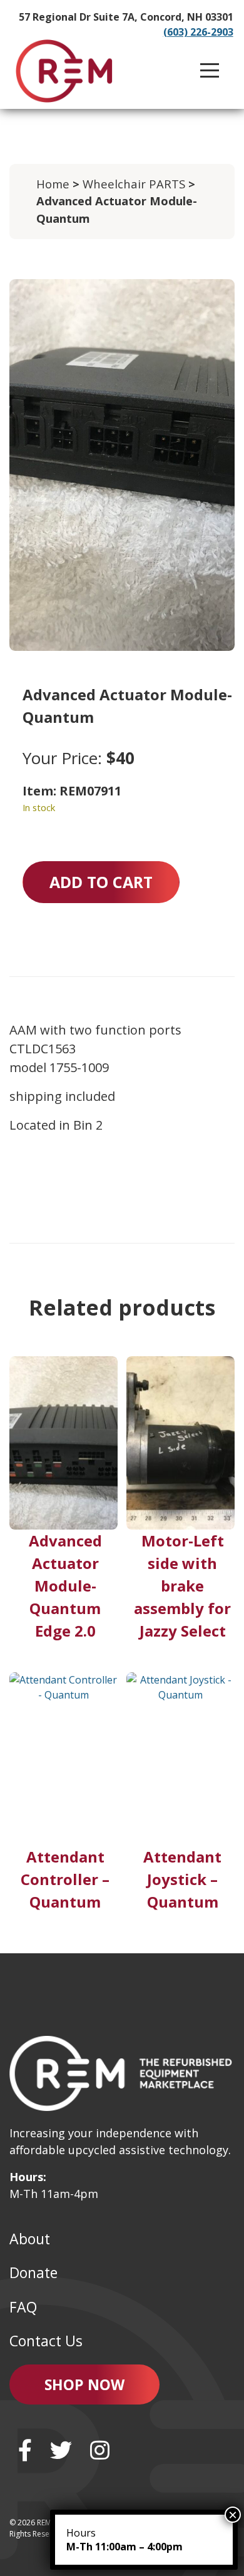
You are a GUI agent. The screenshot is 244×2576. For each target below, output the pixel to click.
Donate (33, 2272)
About (30, 2239)
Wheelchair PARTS (134, 184)
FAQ (23, 2307)
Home (53, 184)
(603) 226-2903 (198, 32)
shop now (84, 2384)
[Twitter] (61, 2450)
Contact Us (46, 2341)
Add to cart (101, 882)
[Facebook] (25, 2450)
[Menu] (210, 71)
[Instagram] (100, 2450)
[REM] (64, 71)
